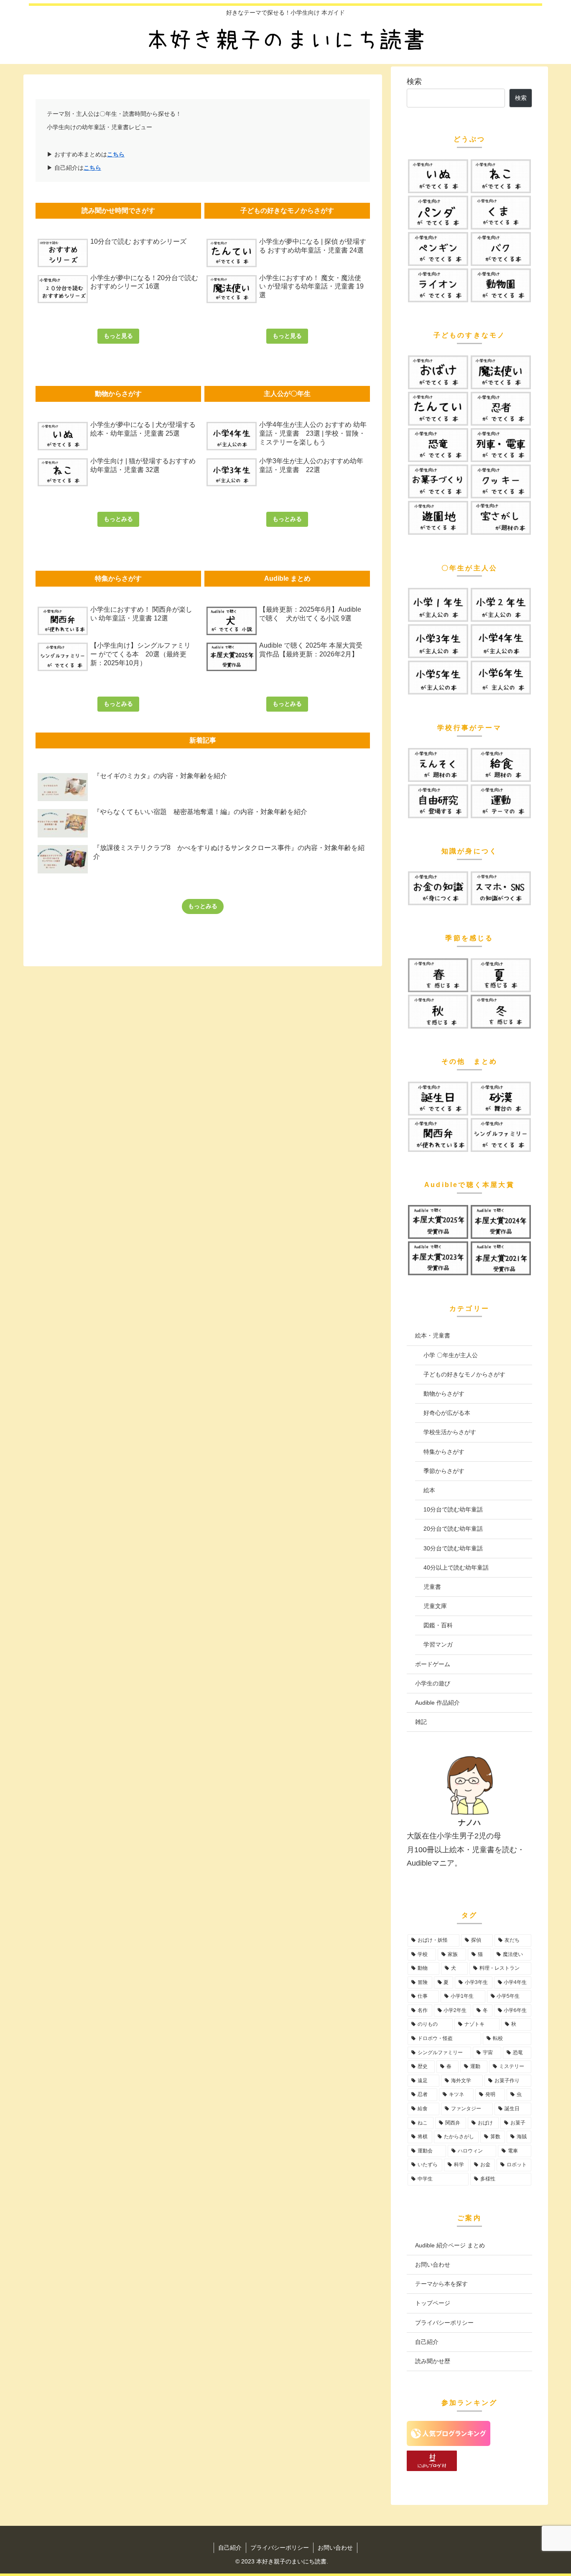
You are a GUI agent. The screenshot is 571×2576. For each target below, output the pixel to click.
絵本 (429, 1490)
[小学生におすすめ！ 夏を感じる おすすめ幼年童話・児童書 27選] (501, 975)
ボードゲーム (433, 1664)
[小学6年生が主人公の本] (501, 678)
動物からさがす (444, 1394)
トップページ (433, 2303)
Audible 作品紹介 (437, 1703)
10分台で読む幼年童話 (453, 1509)
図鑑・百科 (438, 1625)
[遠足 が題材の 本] (438, 765)
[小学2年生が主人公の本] (501, 605)
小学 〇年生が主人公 (451, 1355)
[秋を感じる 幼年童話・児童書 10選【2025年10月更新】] (438, 1012)
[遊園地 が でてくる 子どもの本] (438, 518)
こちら (116, 154)
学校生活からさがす (450, 1432)
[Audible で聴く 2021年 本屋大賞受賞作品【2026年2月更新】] (501, 1258)
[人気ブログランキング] (449, 2443)
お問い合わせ (433, 2265)
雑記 (421, 1722)
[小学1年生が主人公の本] (438, 605)
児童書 (432, 1587)
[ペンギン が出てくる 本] (438, 249)
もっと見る (118, 336)
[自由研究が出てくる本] (438, 801)
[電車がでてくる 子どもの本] (501, 445)
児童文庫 (435, 1606)
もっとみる (118, 519)
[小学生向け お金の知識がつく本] (438, 888)
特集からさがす (444, 1452)
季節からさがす (444, 1471)
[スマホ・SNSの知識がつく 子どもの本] (501, 888)
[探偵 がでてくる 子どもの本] (438, 409)
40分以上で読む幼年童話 (456, 1568)
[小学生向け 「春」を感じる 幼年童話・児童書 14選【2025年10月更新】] (438, 975)
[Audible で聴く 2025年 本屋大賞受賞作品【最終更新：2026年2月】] (438, 1222)
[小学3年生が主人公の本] (438, 641)
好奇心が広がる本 (447, 1413)
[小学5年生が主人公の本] (438, 678)
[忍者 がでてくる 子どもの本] (501, 409)
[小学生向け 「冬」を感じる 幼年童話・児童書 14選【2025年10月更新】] (501, 1012)
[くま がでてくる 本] (501, 213)
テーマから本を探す (441, 2284)
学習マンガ (438, 1644)
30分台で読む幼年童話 (453, 1548)
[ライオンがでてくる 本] (438, 285)
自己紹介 (427, 2342)
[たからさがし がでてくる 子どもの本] (501, 518)
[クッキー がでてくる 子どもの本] (501, 481)
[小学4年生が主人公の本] (501, 641)
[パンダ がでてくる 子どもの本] (438, 213)
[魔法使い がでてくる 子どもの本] (501, 372)
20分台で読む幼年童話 (453, 1529)
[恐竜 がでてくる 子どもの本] (438, 445)
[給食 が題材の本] (501, 765)
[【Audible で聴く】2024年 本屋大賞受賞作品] (501, 1222)
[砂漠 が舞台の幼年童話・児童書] (501, 1099)
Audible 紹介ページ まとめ (450, 2245)
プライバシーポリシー (444, 2323)
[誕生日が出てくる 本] (438, 1099)
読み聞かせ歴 (433, 2361)
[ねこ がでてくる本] (501, 176)
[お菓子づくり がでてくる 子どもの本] (438, 481)
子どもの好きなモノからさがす (464, 1374)
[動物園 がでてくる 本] (501, 285)
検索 (414, 82)
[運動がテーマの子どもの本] (501, 801)
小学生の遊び (433, 1683)
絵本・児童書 (433, 1335)
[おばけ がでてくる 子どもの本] (438, 372)
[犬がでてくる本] (438, 176)
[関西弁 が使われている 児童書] (438, 1135)
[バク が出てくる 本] (501, 249)
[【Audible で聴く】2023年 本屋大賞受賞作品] (438, 1258)
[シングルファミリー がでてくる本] (501, 1135)
